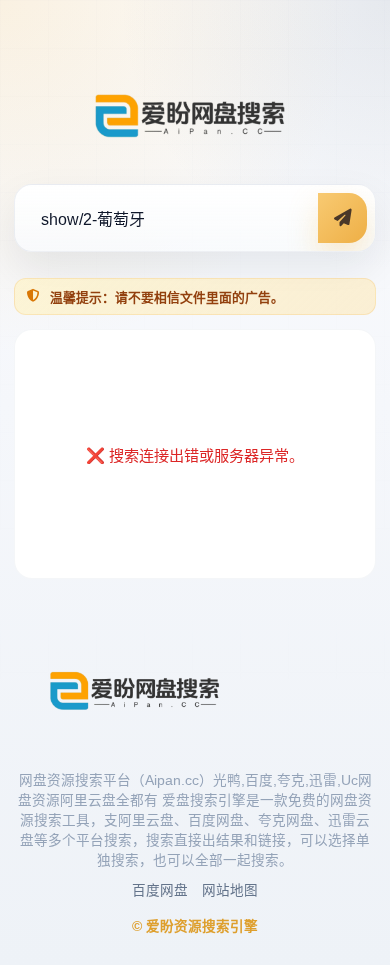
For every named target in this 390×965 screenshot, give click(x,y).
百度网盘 (160, 890)
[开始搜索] (342, 218)
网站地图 (230, 890)
